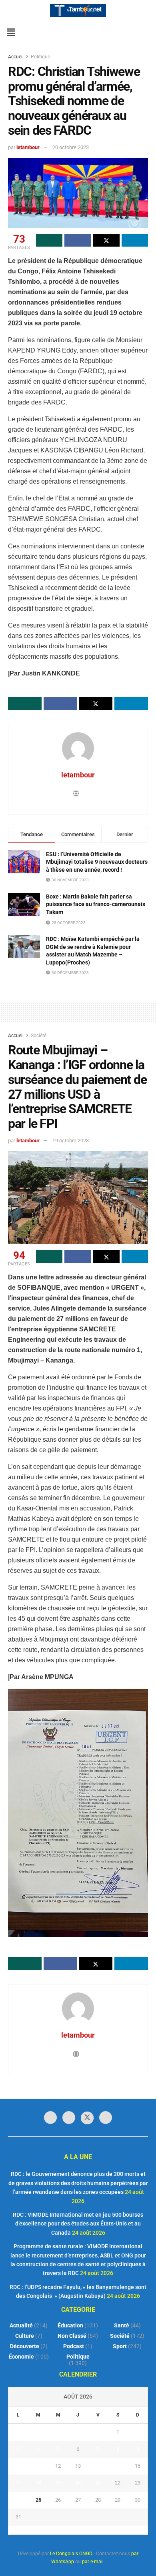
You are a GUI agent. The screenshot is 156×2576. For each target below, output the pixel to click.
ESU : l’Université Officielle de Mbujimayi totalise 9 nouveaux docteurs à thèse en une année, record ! (97, 862)
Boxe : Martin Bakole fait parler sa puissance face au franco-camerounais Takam (96, 904)
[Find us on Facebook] (50, 2118)
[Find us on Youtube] (106, 2118)
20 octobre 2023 (71, 147)
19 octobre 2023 (71, 1141)
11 (38, 2466)
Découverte (25, 2346)
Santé (122, 2325)
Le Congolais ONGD (71, 2554)
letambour (28, 147)
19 (58, 2483)
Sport (120, 2346)
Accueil (16, 57)
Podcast (74, 2346)
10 (18, 2466)
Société (39, 1036)
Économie (21, 2357)
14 (98, 2466)
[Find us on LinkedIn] (69, 2118)
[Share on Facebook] (78, 240)
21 (98, 2483)
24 (18, 2500)
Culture (25, 2336)
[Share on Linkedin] (135, 240)
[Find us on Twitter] (87, 2118)
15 (118, 2466)
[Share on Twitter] (106, 240)
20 (78, 2483)
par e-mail (93, 2562)
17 (18, 2483)
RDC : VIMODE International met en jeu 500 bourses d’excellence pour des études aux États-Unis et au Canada (78, 2224)
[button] (11, 32)
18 (38, 2483)
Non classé (72, 2336)
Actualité (21, 2325)
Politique (40, 57)
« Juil (76, 2530)
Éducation (70, 2325)
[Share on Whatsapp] (49, 240)
